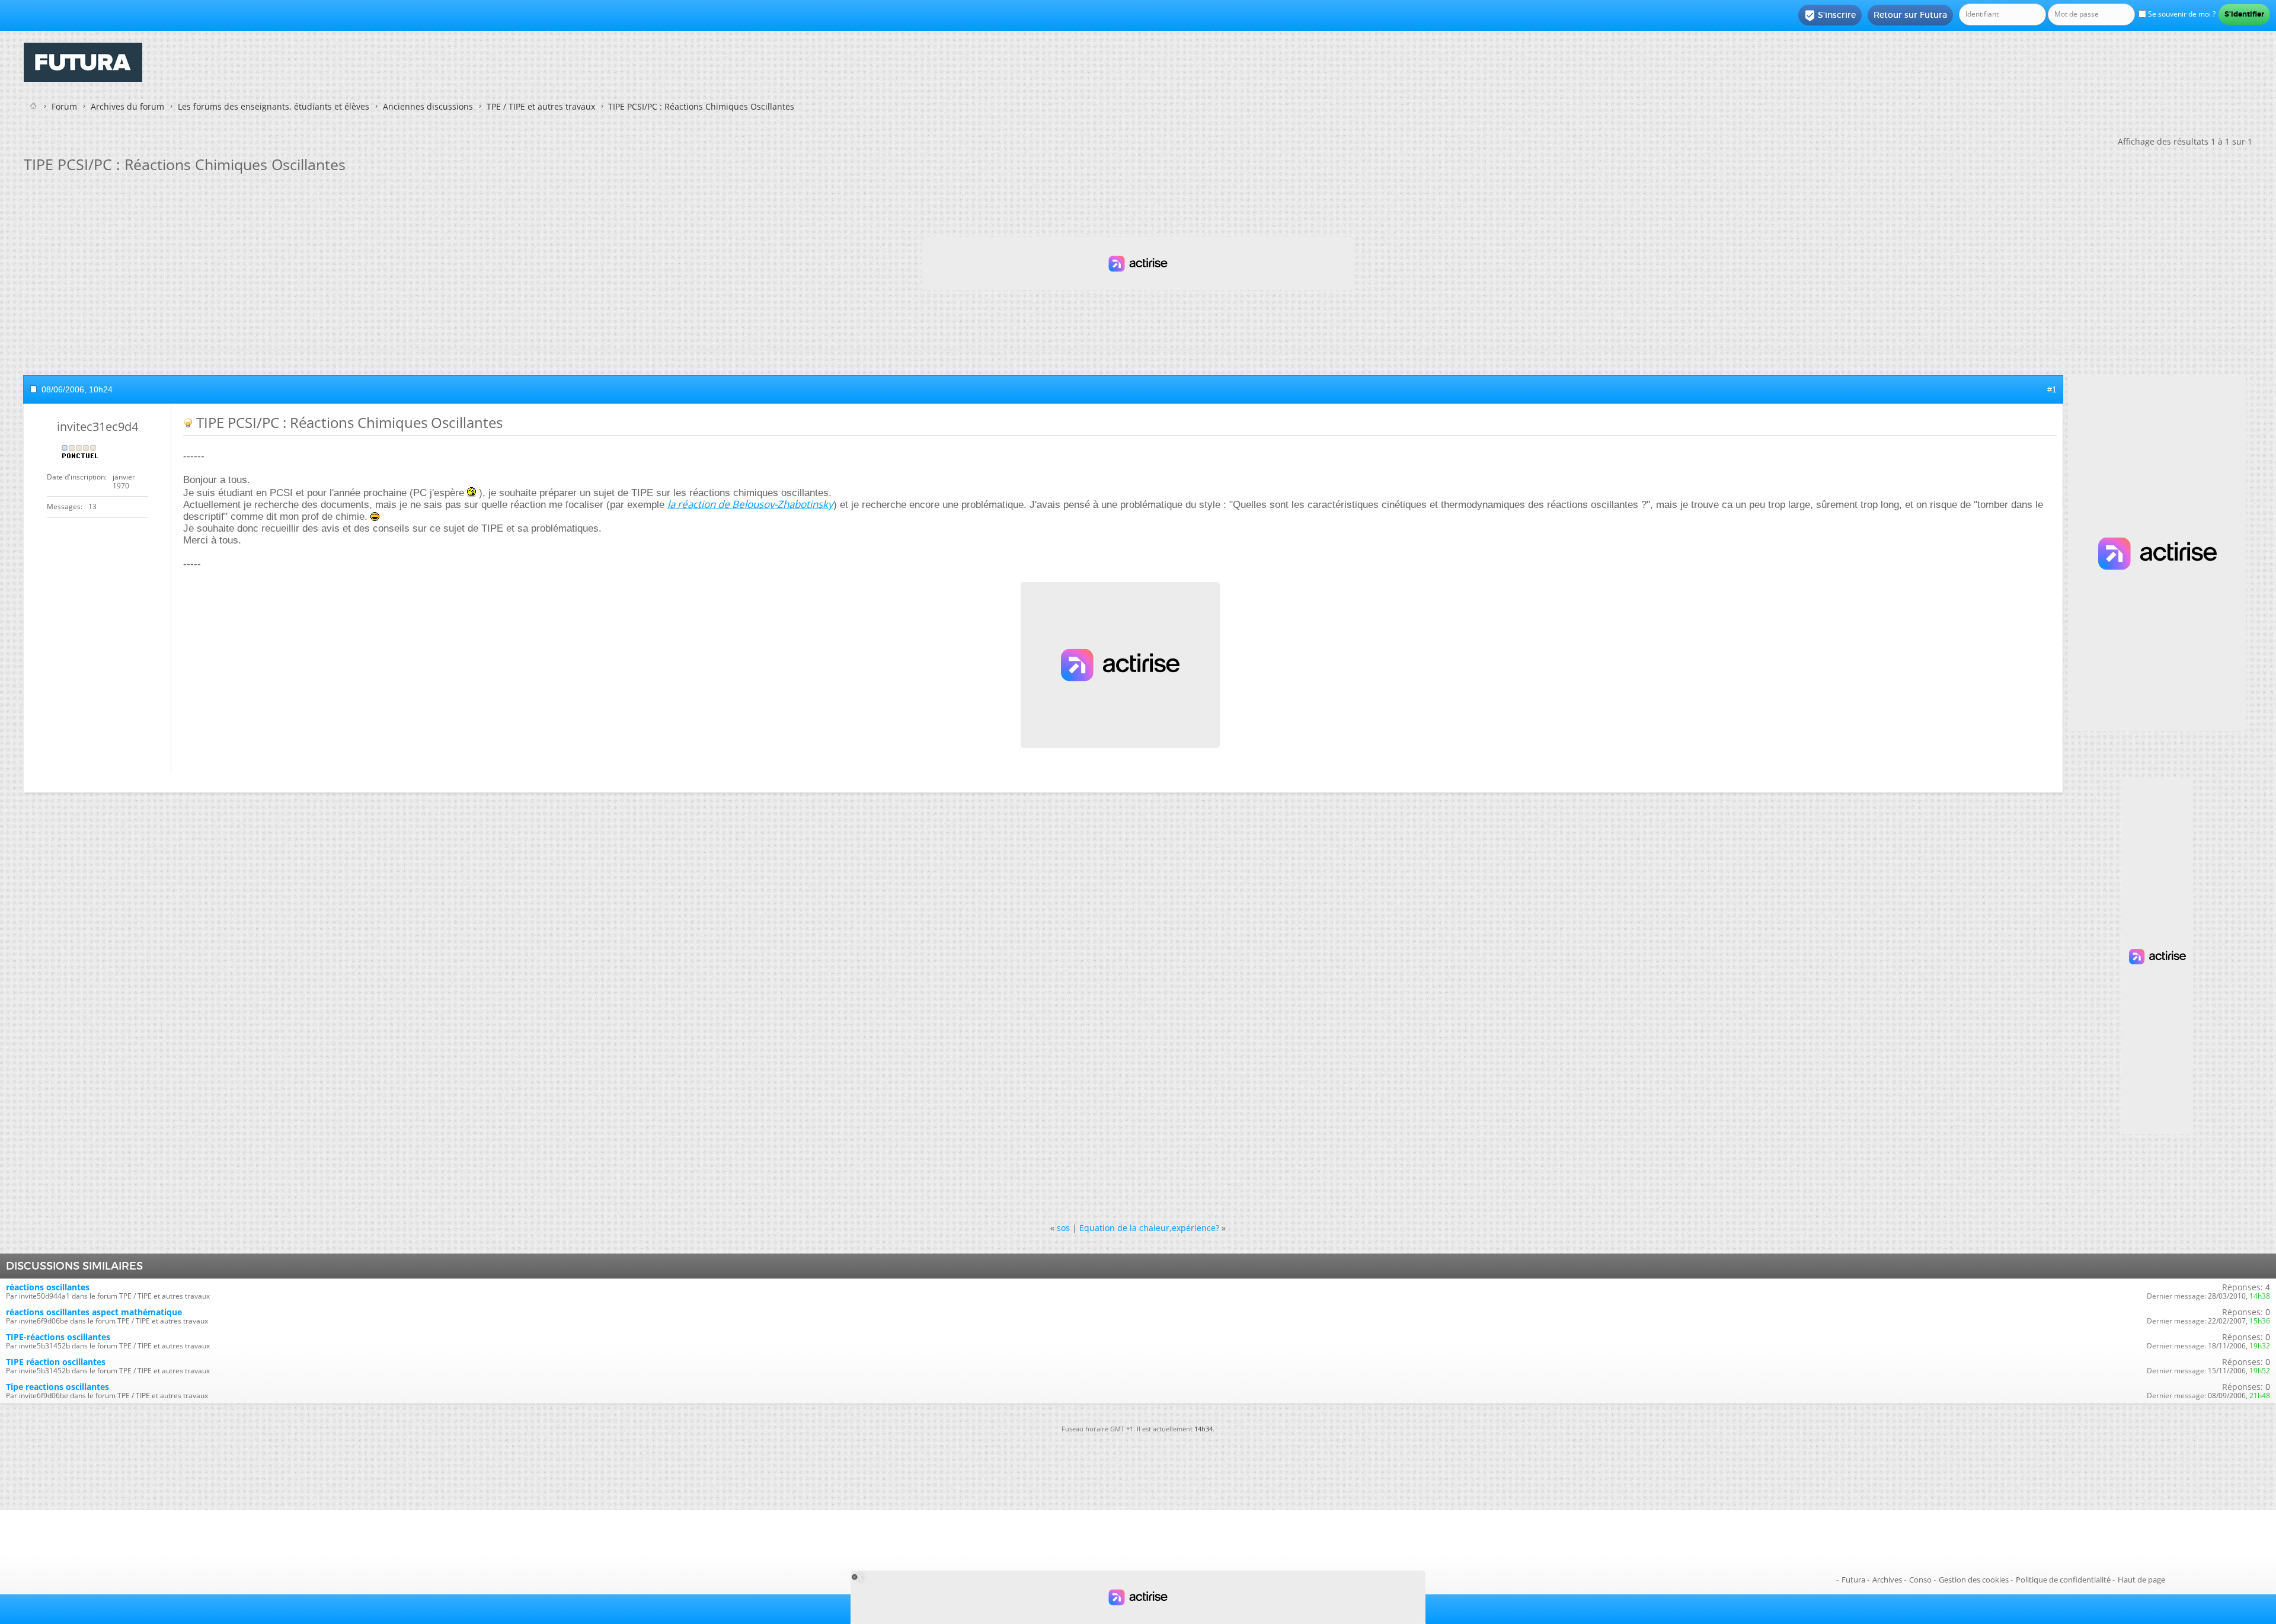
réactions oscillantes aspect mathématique (94, 1312)
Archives (1887, 1580)
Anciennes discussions (428, 106)
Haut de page (2141, 1580)
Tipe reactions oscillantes (57, 1387)
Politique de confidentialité (2063, 1580)
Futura (1853, 1580)
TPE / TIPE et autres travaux (541, 106)
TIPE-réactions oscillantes (58, 1337)
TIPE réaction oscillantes (56, 1362)
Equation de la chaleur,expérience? (1149, 1228)
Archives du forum (127, 106)
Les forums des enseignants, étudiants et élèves (274, 106)
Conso (1920, 1580)
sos (1063, 1228)
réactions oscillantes (48, 1287)
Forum (64, 106)
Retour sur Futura (1910, 15)
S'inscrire (1830, 15)
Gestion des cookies (1974, 1580)
